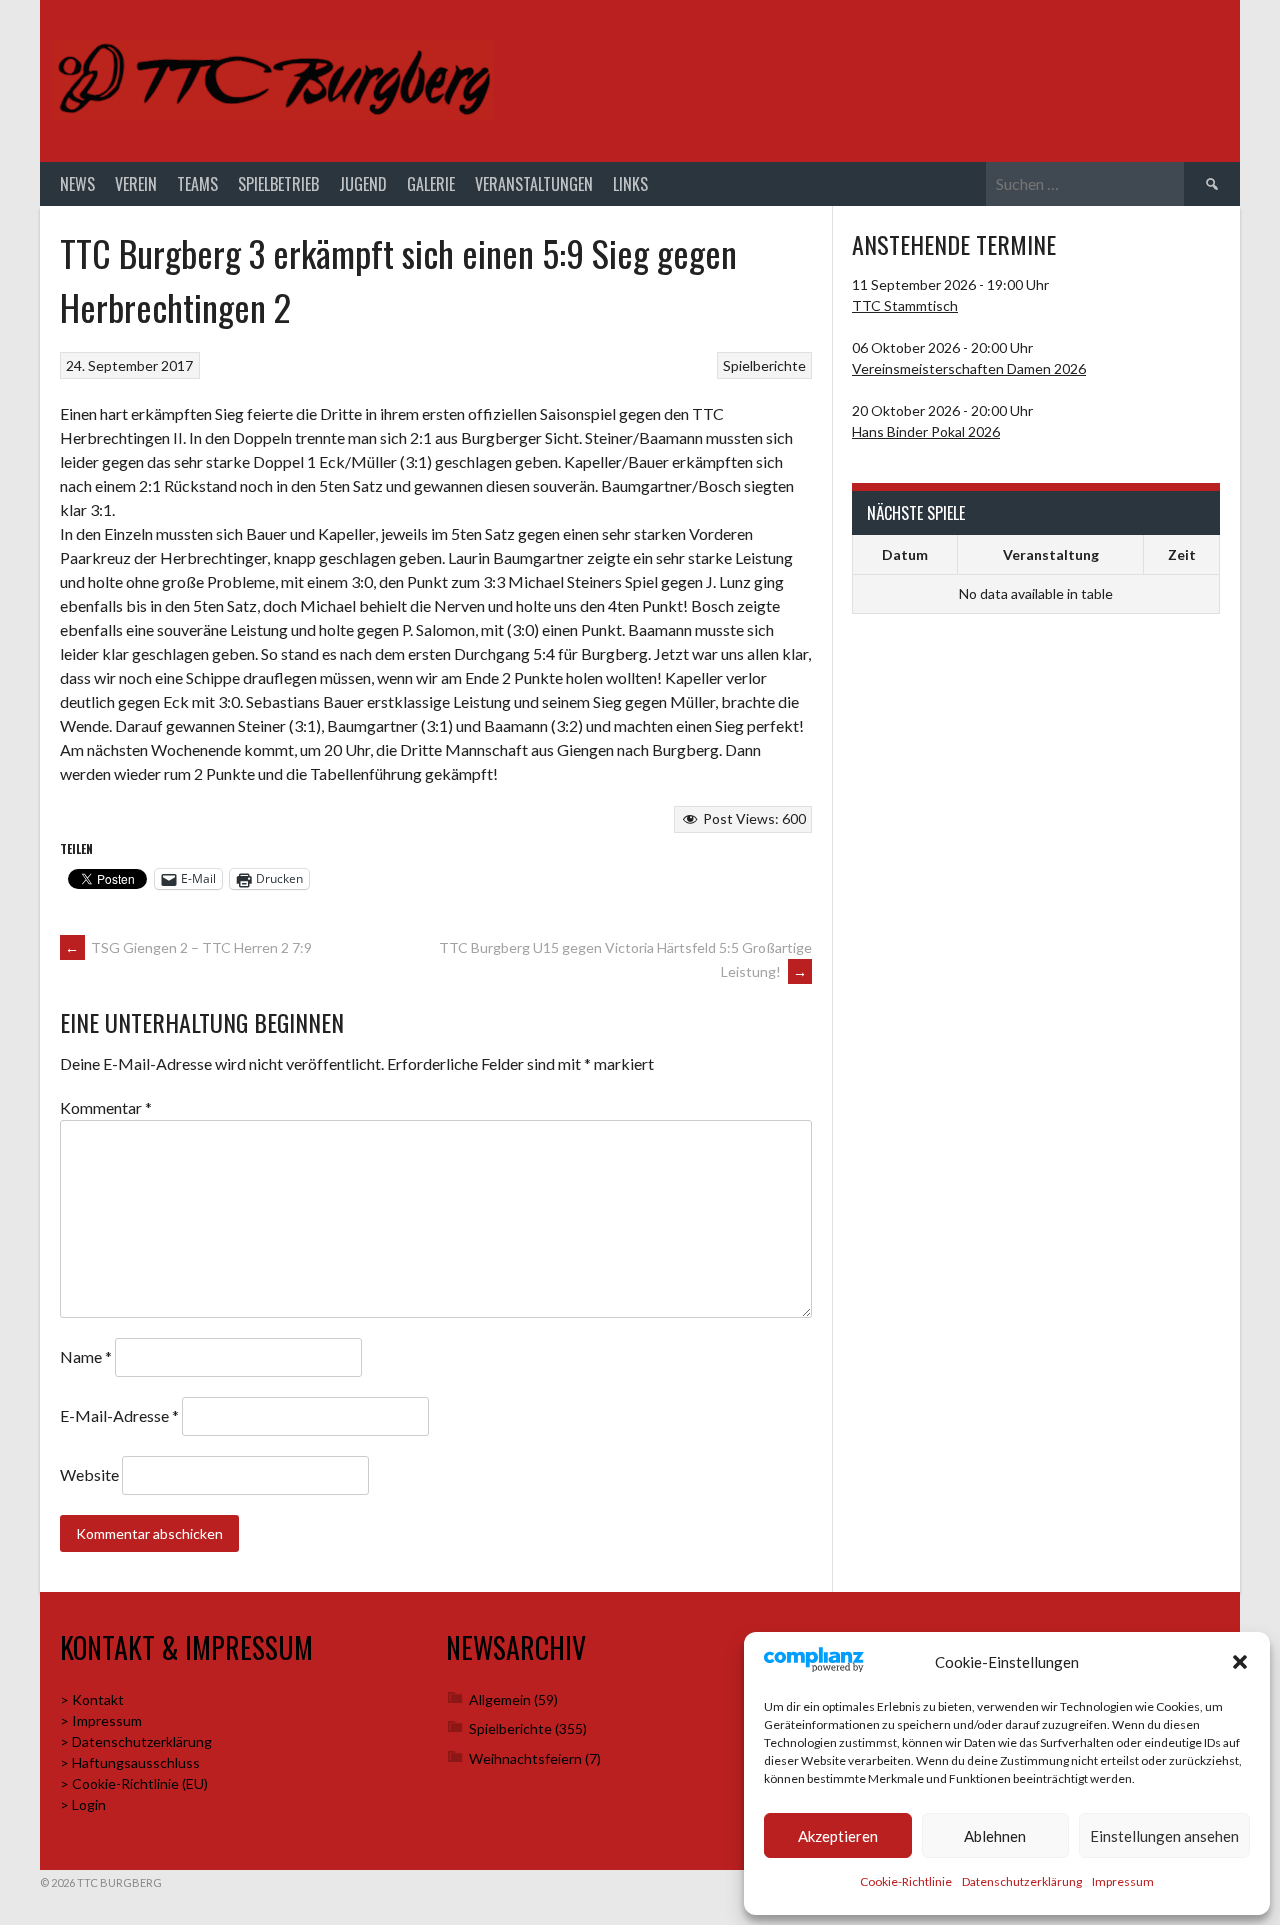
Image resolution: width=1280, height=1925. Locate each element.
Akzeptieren (838, 1836)
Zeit (1182, 554)
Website (89, 1474)
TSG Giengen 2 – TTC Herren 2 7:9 (188, 947)
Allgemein (500, 1699)
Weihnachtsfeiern (525, 1758)
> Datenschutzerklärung (136, 1741)
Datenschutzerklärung (1022, 1881)
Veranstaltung (1051, 554)
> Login (83, 1804)
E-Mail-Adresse (119, 1415)
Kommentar (106, 1107)
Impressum (1123, 1881)
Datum (905, 554)
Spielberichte (764, 365)
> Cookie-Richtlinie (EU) (134, 1783)
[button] (1240, 1662)
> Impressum (101, 1720)
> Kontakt (92, 1699)
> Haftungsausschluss (130, 1762)
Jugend (363, 184)
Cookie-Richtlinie (906, 1881)
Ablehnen (995, 1836)
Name (86, 1356)
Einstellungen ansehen (1164, 1836)
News (77, 184)
